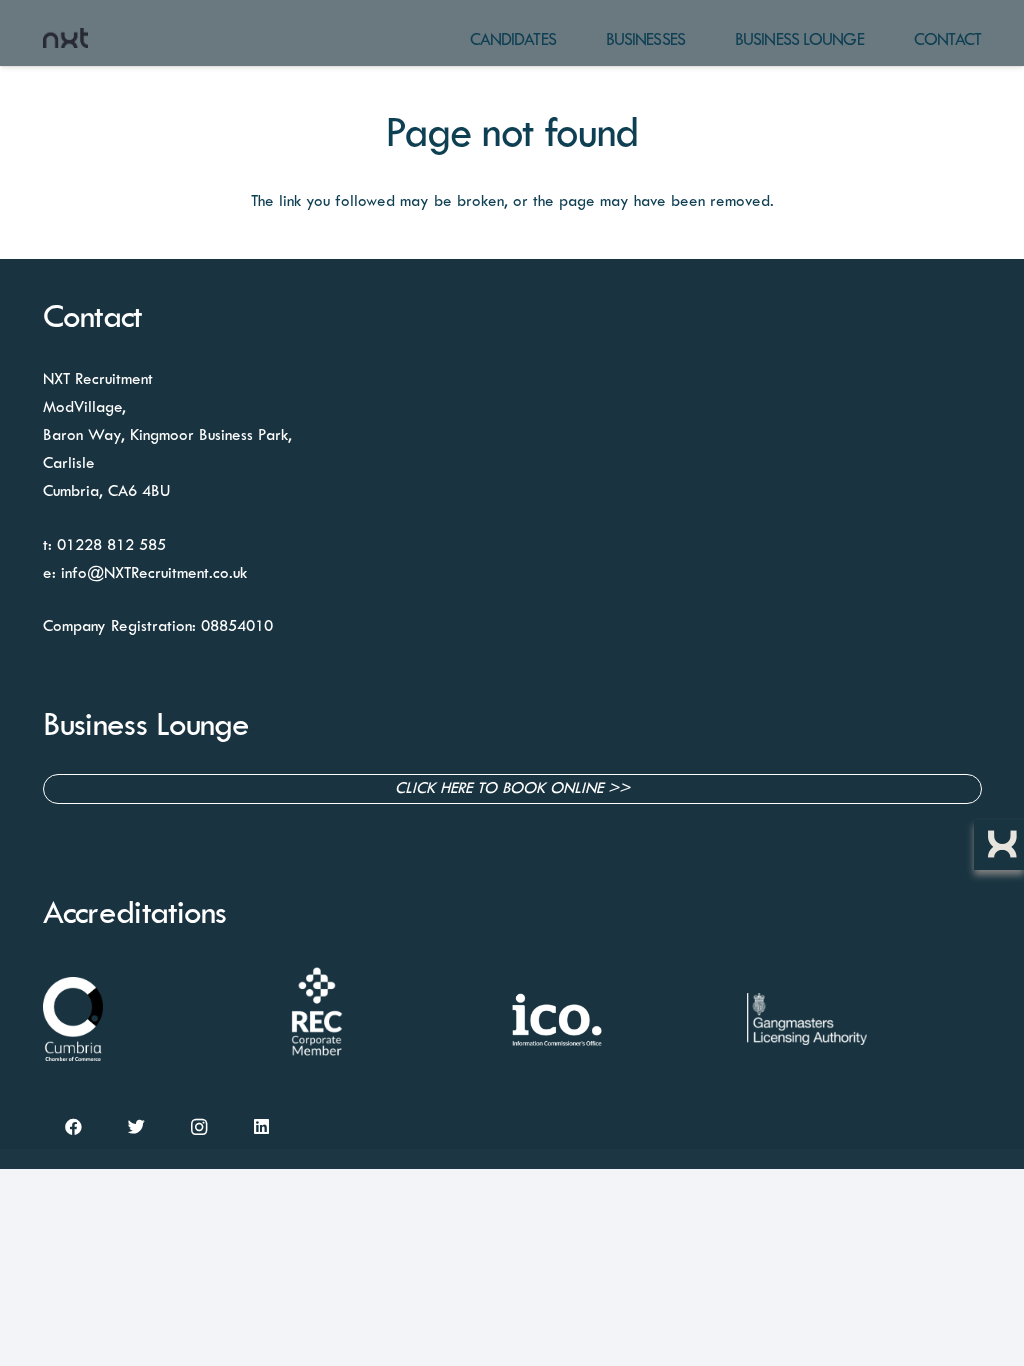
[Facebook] (74, 1127)
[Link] (66, 38)
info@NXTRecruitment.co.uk (154, 574)
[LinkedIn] (261, 1127)
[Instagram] (199, 1127)
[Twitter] (136, 1127)
